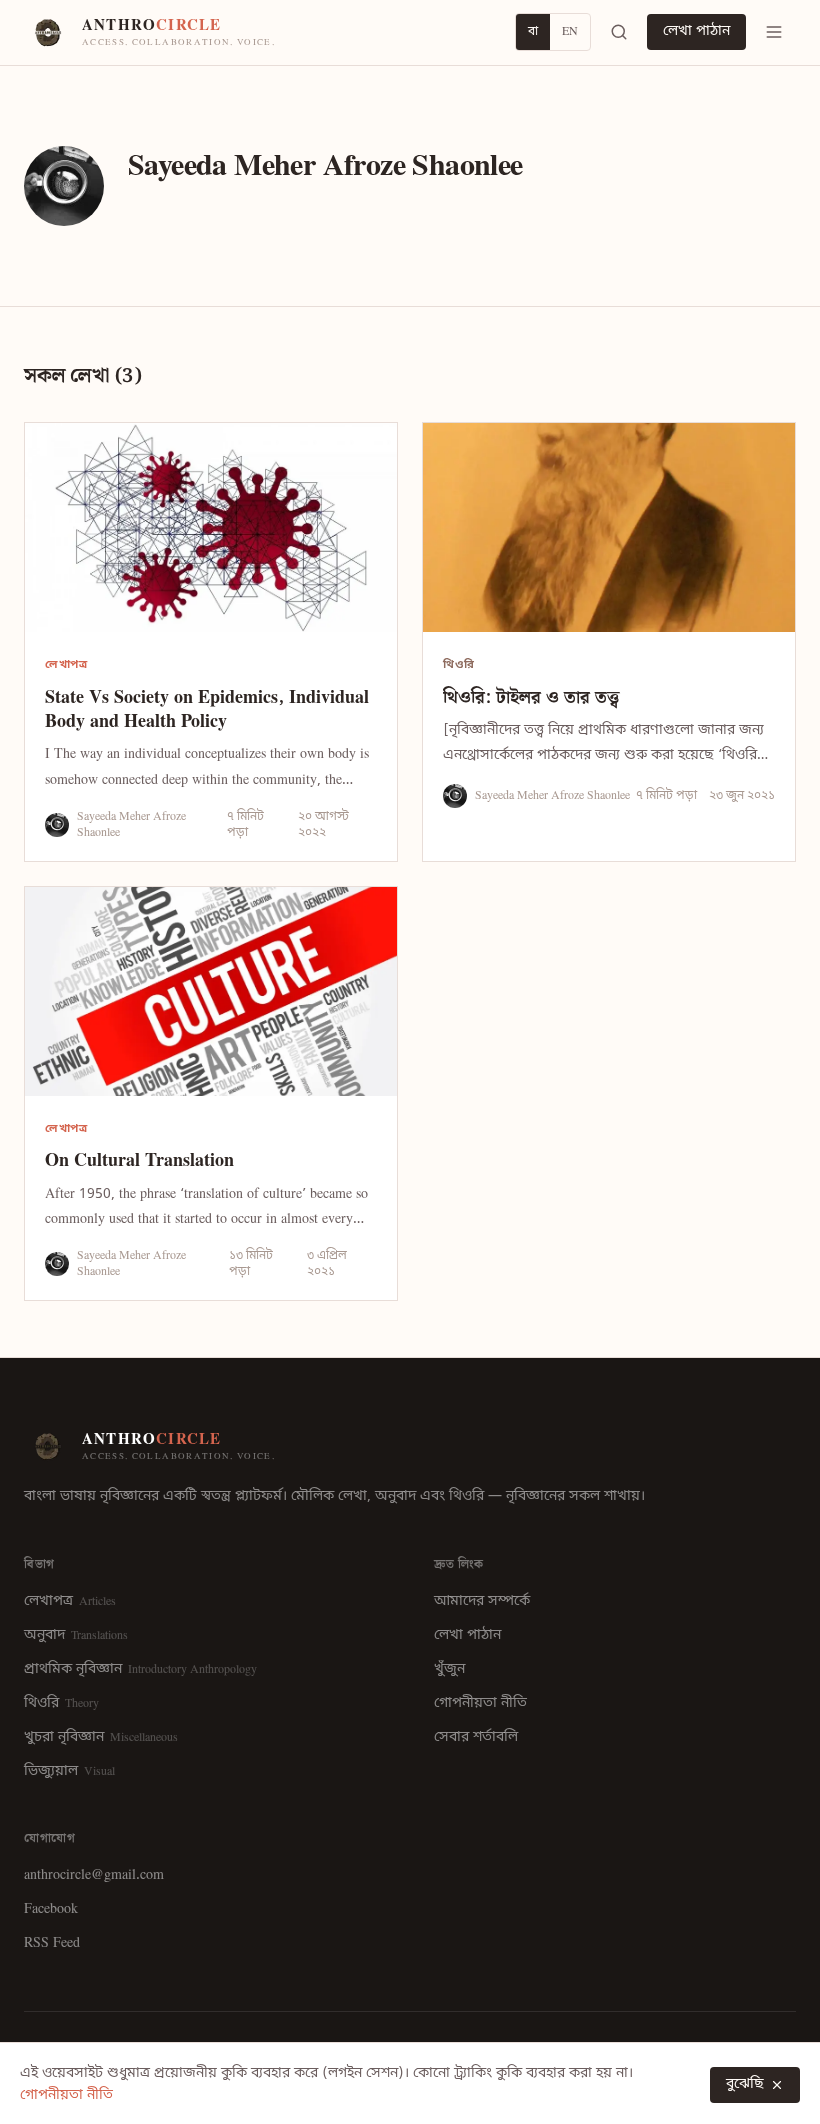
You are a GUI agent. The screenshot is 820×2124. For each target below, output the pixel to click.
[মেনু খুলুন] (774, 32)
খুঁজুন (449, 1669)
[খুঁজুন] (619, 32)
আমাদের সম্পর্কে (482, 1601)
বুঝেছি (745, 2084)
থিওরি (61, 1703)
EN (570, 32)
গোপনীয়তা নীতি (480, 1703)
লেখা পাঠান (696, 31)
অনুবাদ (76, 1635)
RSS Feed (52, 1943)
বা (533, 32)
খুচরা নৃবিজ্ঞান (101, 1737)
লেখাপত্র (70, 1601)
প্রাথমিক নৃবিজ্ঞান (140, 1669)
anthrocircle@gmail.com (94, 1875)
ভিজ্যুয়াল (69, 1771)
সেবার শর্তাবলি (476, 1737)
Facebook (51, 1909)
